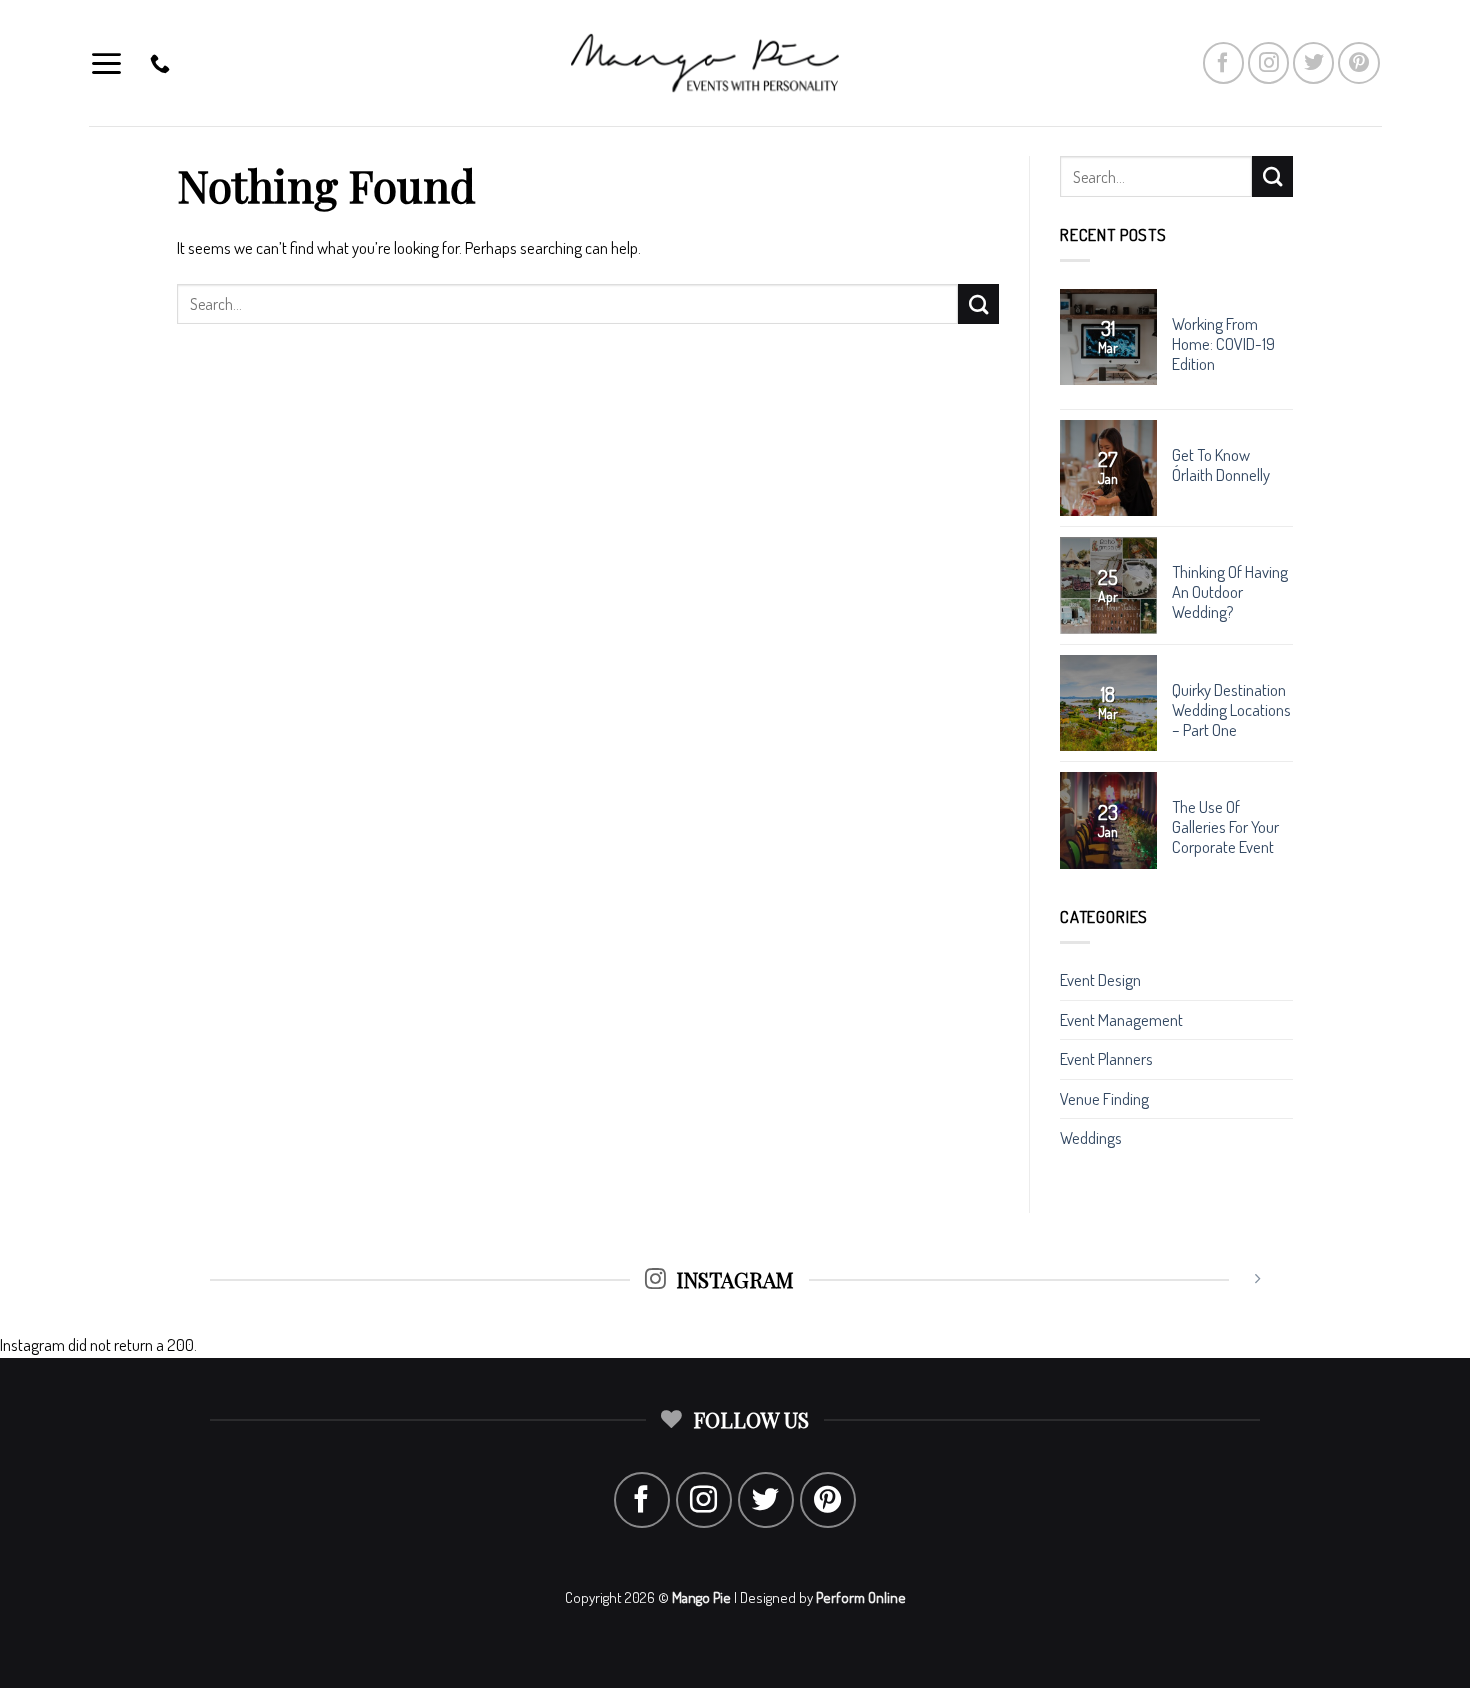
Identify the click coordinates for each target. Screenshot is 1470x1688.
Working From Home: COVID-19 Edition (1223, 344)
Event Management (1121, 1019)
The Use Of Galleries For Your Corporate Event (1225, 827)
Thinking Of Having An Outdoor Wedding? (1230, 592)
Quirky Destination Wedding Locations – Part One (1231, 710)
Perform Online (861, 1597)
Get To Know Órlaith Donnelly (1221, 465)
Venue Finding (1104, 1098)
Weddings (1091, 1137)
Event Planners (1106, 1058)
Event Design (1100, 979)
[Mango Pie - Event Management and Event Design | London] (735, 63)
